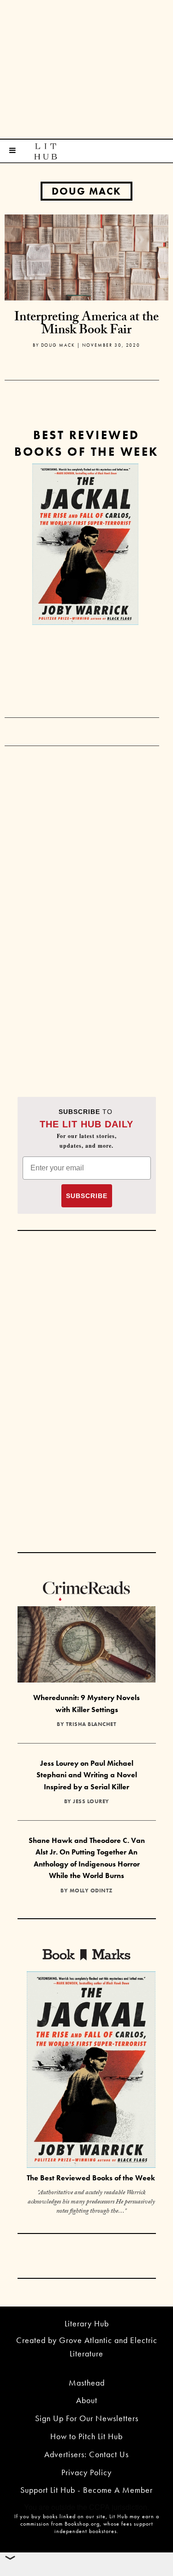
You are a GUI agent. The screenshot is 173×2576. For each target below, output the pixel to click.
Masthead (87, 2383)
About (87, 2400)
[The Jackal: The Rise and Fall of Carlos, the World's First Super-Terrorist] (85, 544)
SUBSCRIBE (87, 1196)
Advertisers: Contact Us (86, 2454)
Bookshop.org (82, 2524)
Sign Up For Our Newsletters (87, 2418)
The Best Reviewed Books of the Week (91, 2178)
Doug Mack (86, 191)
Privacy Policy (86, 2472)
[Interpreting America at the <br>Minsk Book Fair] (86, 256)
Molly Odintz (91, 1891)
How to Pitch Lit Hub (86, 2436)
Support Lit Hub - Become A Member (86, 2490)
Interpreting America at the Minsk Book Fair (86, 325)
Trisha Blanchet (91, 1724)
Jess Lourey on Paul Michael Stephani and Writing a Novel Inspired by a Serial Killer (87, 1775)
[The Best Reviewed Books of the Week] (91, 2071)
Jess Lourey (91, 1801)
